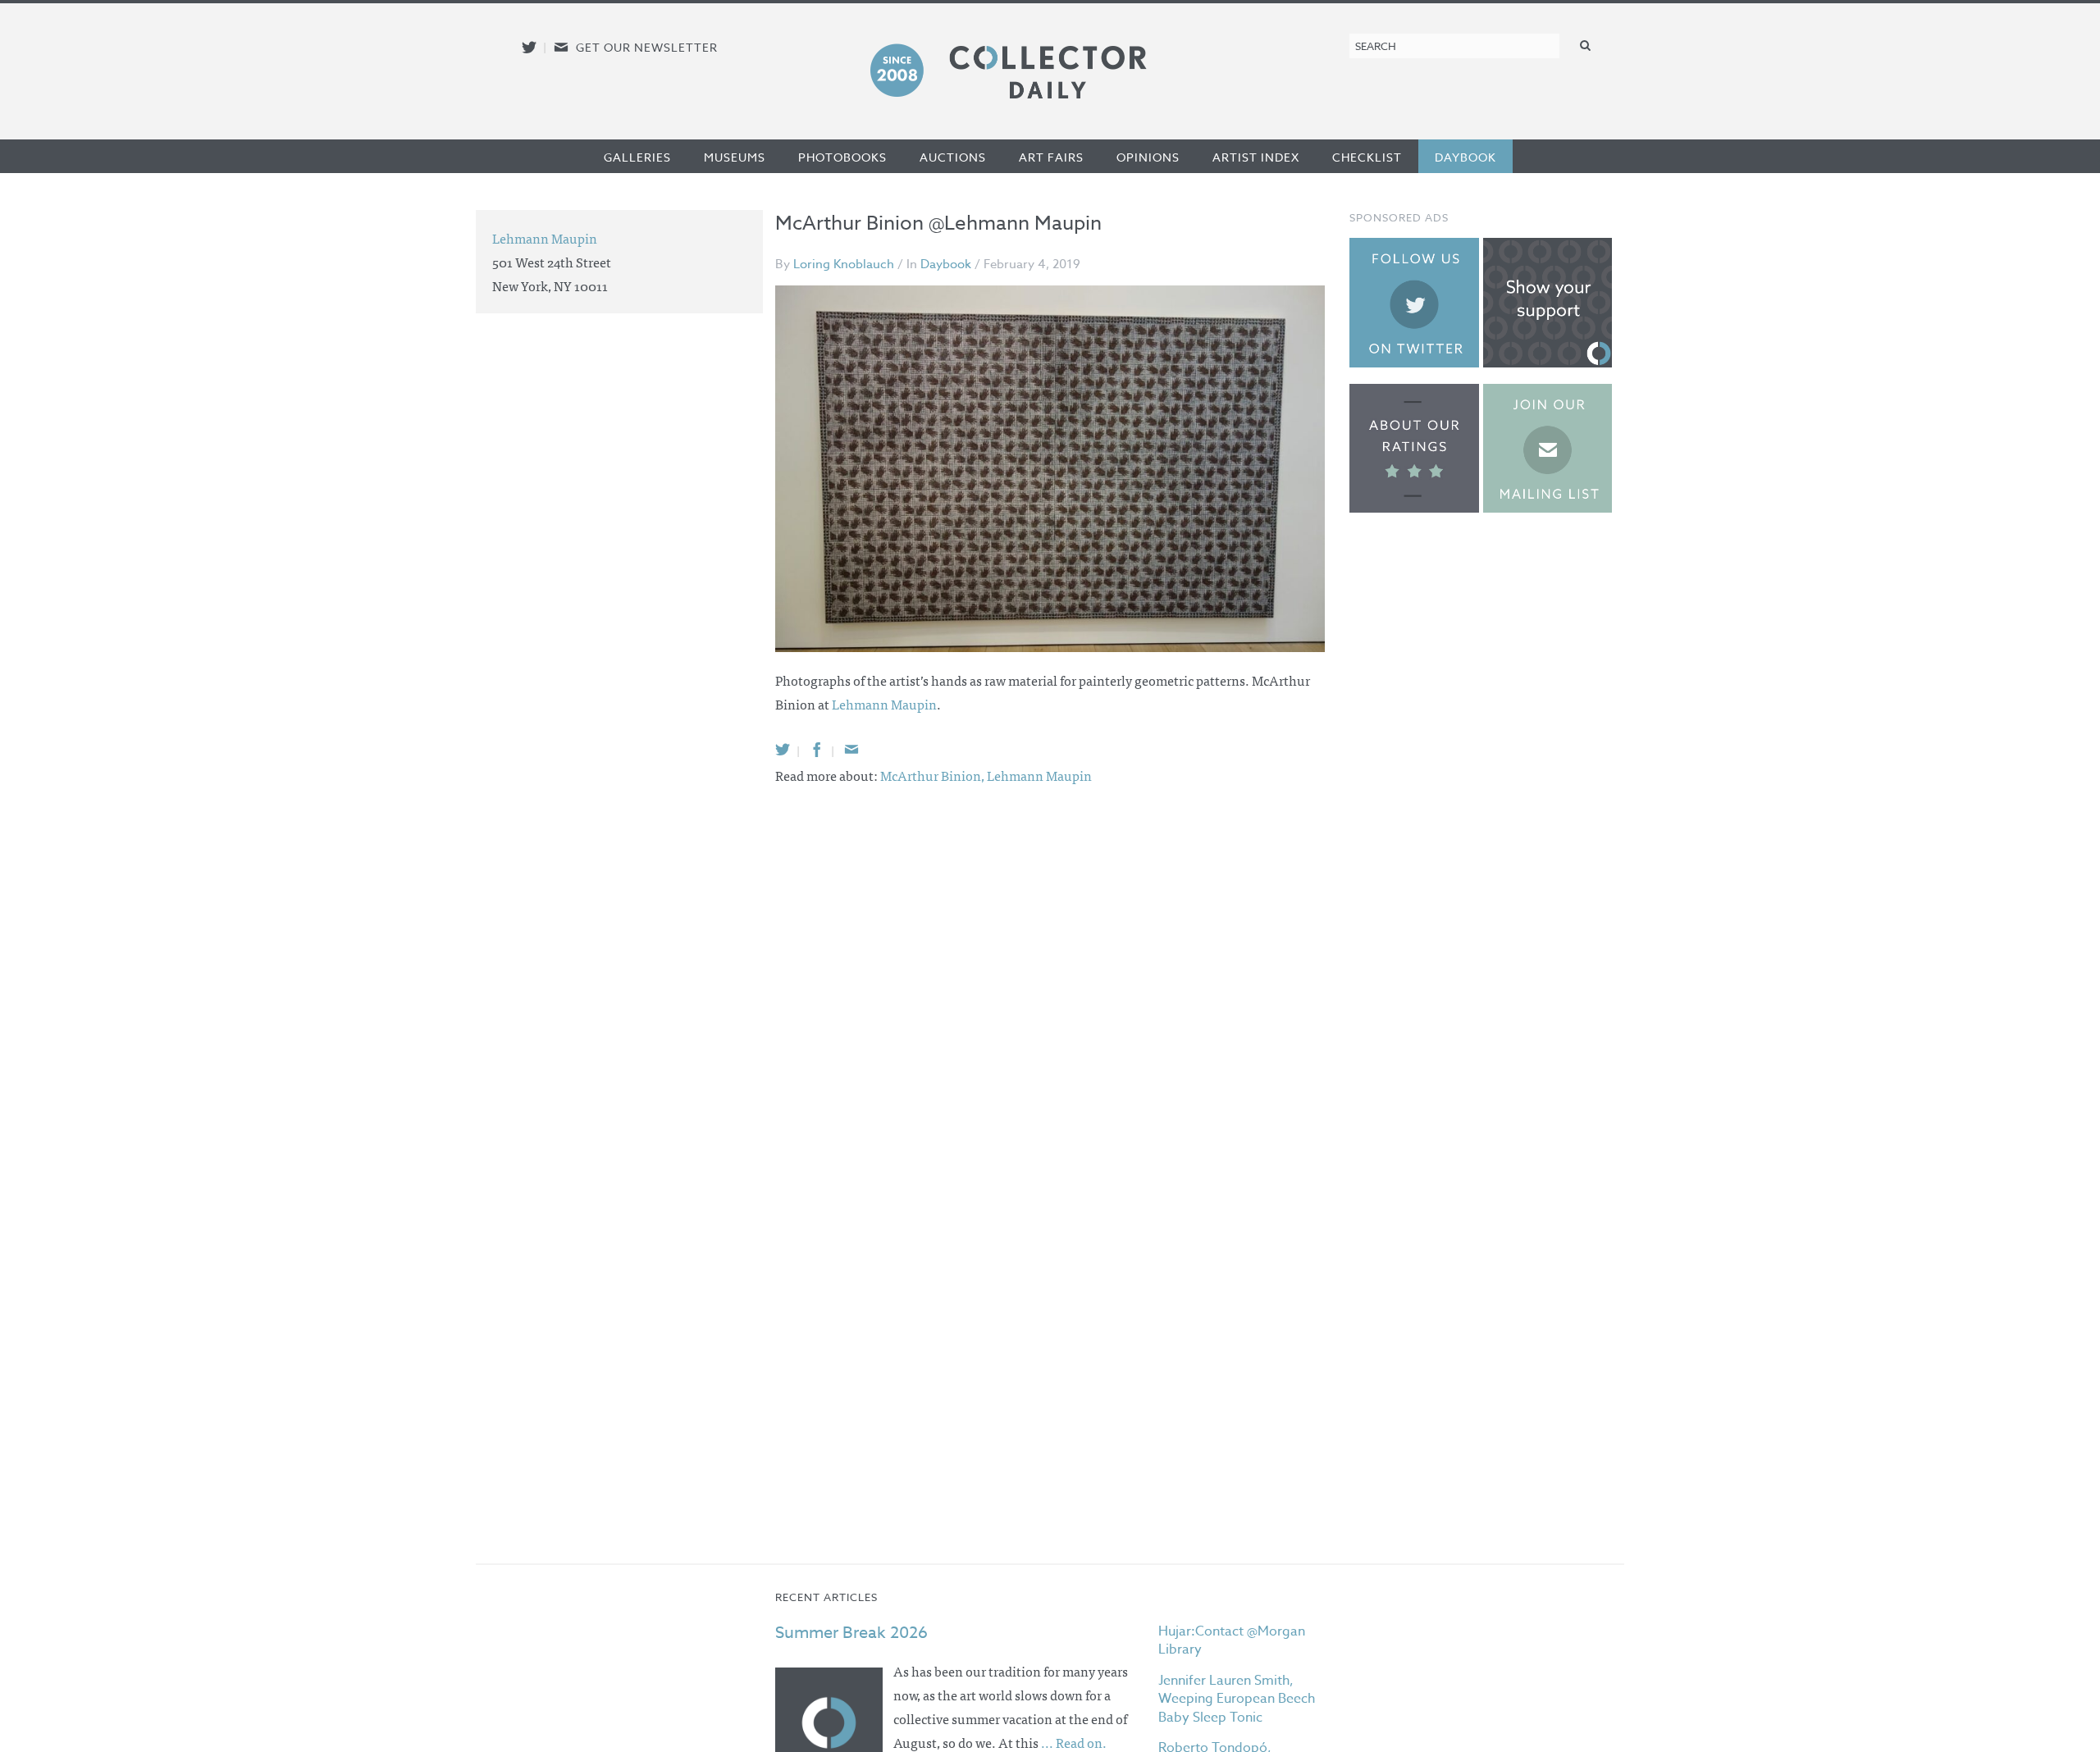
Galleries (637, 157)
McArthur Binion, (934, 775)
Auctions (953, 157)
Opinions (1148, 157)
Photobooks (842, 157)
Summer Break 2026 (851, 1633)
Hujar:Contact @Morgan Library (1232, 1640)
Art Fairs (1051, 157)
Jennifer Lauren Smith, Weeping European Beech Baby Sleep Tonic (1237, 1699)
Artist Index (1256, 157)
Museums (735, 157)
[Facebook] (817, 749)
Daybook (1465, 157)
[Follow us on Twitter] (529, 47)
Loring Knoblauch (844, 264)
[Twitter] (783, 749)
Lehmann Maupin (884, 704)
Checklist (1367, 157)
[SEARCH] (1586, 45)
